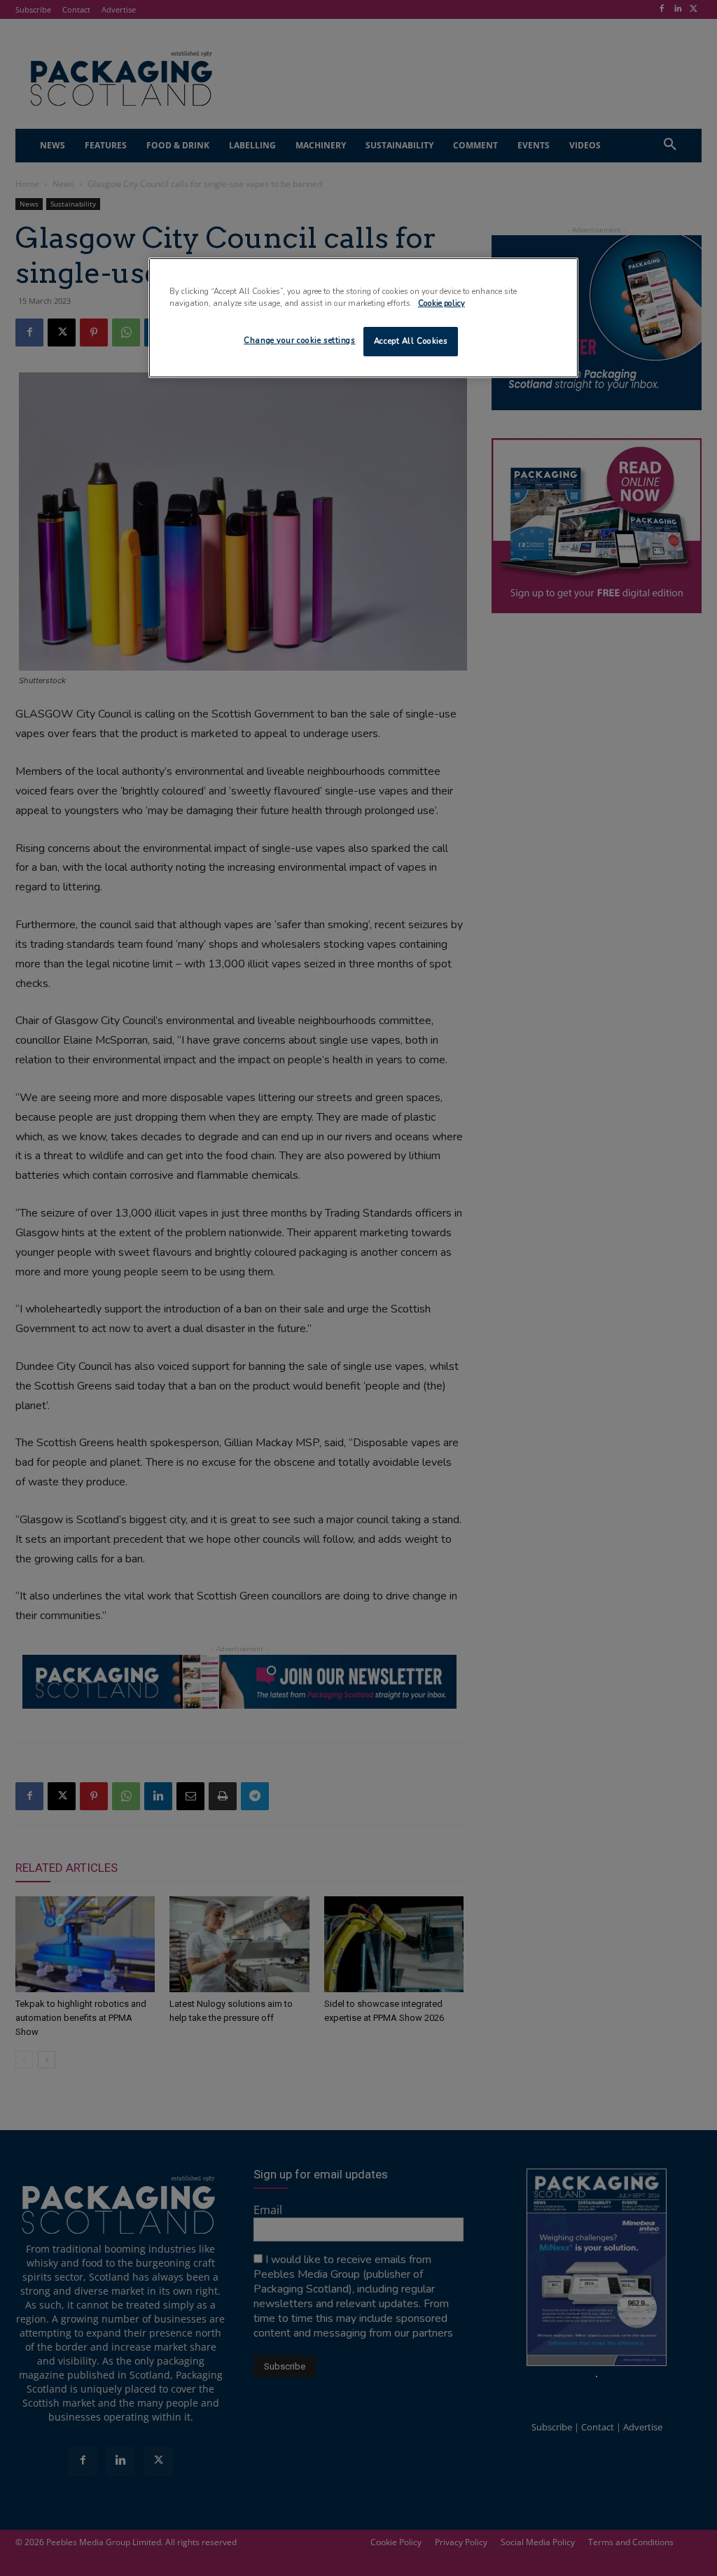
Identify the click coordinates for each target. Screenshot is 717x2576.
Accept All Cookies (411, 341)
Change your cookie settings (299, 340)
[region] (363, 318)
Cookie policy (441, 303)
